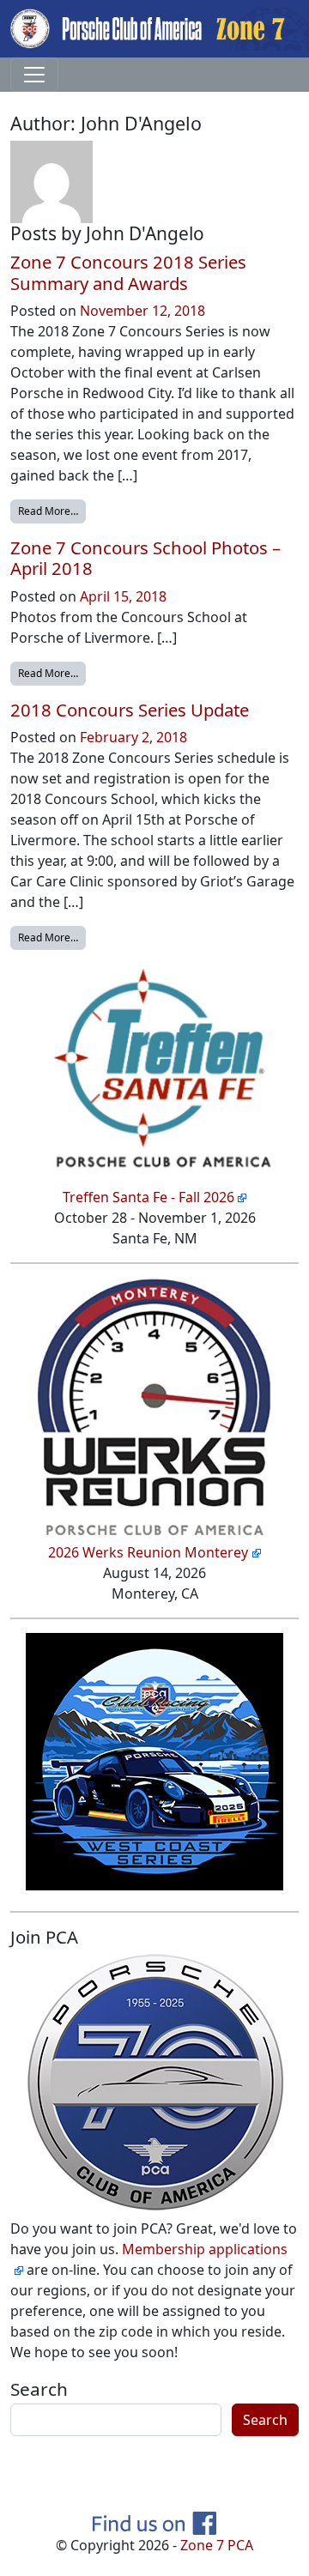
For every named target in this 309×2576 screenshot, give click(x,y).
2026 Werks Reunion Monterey (148, 1552)
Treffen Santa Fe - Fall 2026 (148, 1197)
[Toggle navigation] (34, 75)
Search (39, 2389)
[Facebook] (154, 2522)
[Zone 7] (154, 27)
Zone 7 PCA (217, 2545)
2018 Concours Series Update (130, 710)
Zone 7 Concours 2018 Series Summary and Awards (128, 272)
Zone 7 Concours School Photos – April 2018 (145, 558)
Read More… (52, 511)
